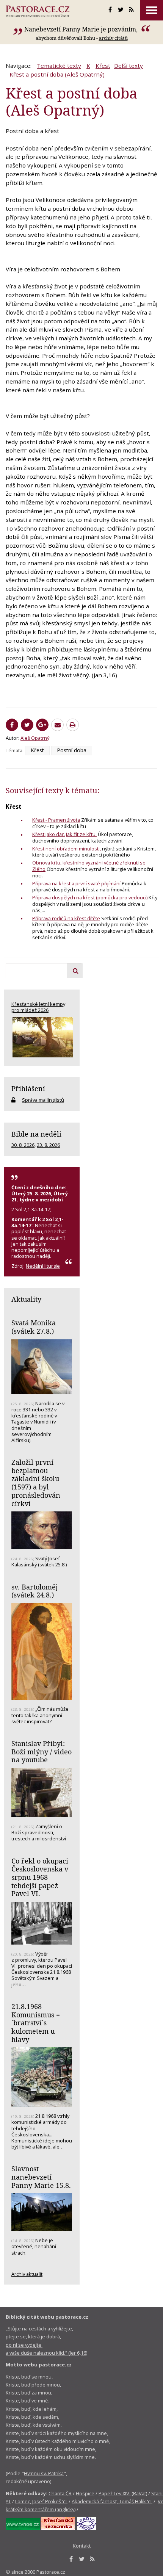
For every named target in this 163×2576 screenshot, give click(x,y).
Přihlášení (28, 1088)
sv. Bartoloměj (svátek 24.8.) (34, 1591)
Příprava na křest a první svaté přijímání (76, 883)
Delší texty (129, 66)
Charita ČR (60, 2493)
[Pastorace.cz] (38, 11)
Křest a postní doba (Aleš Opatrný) (57, 74)
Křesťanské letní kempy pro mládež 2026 (38, 1007)
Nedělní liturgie (43, 1266)
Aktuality (26, 1299)
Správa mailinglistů (43, 1100)
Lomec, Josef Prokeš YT (41, 2501)
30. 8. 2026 (23, 1145)
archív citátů (113, 38)
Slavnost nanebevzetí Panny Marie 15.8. (41, 2177)
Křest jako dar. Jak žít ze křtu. (64, 834)
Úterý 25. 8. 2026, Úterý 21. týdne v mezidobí (40, 1196)
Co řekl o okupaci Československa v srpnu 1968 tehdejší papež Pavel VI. (40, 1877)
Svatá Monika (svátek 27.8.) (34, 1327)
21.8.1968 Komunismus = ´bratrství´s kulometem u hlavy (36, 2023)
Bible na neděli (36, 1134)
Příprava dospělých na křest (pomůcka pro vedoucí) (90, 897)
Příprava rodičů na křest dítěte (66, 918)
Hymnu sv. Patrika (44, 2473)
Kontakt (82, 2546)
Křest (103, 66)
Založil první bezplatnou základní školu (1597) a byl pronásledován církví (36, 1483)
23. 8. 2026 (48, 1145)
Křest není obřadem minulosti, (67, 849)
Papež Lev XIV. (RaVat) (123, 2493)
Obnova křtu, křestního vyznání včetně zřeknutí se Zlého (89, 866)
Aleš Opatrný (35, 738)
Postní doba (72, 750)
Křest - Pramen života (56, 820)
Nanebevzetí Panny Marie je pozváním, (82, 29)
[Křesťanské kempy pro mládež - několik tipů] (42, 1037)
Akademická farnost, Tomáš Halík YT (112, 2501)
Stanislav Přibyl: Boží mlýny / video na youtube (42, 1752)
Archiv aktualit (27, 2274)
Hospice (85, 2493)
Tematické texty (59, 66)
